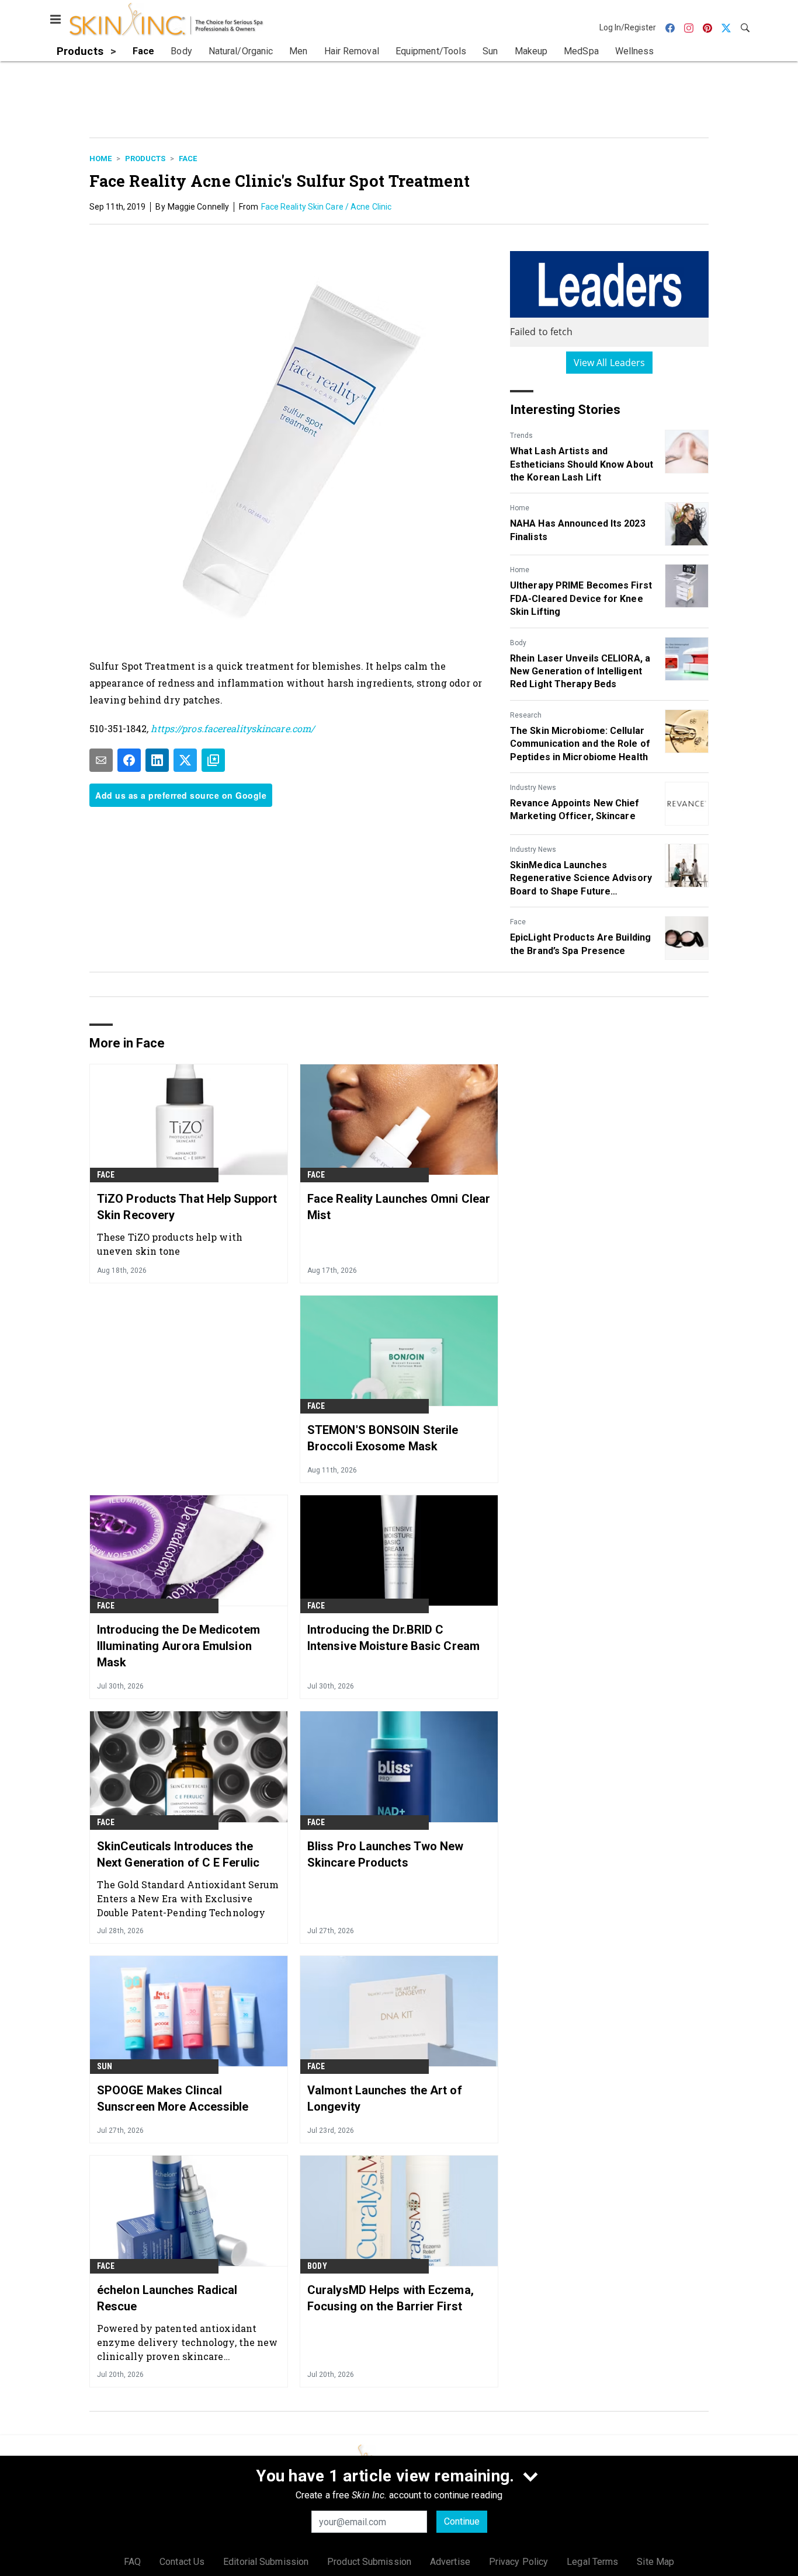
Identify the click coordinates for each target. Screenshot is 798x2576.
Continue (462, 2521)
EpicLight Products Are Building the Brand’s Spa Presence (580, 944)
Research (526, 715)
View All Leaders (610, 363)
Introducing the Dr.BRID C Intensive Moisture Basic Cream (393, 1638)
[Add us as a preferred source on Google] (213, 760)
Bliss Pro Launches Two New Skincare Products (386, 1854)
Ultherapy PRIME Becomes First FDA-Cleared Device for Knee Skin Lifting (581, 598)
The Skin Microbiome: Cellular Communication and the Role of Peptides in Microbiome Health (580, 744)
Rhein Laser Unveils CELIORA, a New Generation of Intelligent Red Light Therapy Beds (580, 671)
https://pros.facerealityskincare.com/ (231, 728)
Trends (521, 436)
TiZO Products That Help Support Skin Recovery (187, 1207)
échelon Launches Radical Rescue (167, 2298)
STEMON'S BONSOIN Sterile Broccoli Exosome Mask (383, 1438)
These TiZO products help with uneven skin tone (170, 1244)
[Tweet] (185, 760)
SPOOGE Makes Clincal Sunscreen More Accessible (173, 2098)
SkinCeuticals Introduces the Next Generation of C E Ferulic (178, 1854)
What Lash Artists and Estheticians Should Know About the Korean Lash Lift (582, 464)
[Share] (129, 760)
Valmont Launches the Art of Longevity (385, 2098)
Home (100, 159)
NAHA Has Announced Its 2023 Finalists (578, 530)
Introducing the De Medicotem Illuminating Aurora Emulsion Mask (178, 1646)
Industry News (533, 788)
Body (518, 643)
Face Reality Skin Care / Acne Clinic (327, 207)
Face (188, 159)
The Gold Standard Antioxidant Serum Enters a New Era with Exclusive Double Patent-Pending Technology (188, 1898)
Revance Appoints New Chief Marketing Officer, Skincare (575, 810)
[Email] (101, 760)
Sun (105, 2066)
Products (145, 159)
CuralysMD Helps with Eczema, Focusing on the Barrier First (391, 2298)
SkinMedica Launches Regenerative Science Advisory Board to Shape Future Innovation (581, 879)
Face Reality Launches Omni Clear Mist (399, 1207)
